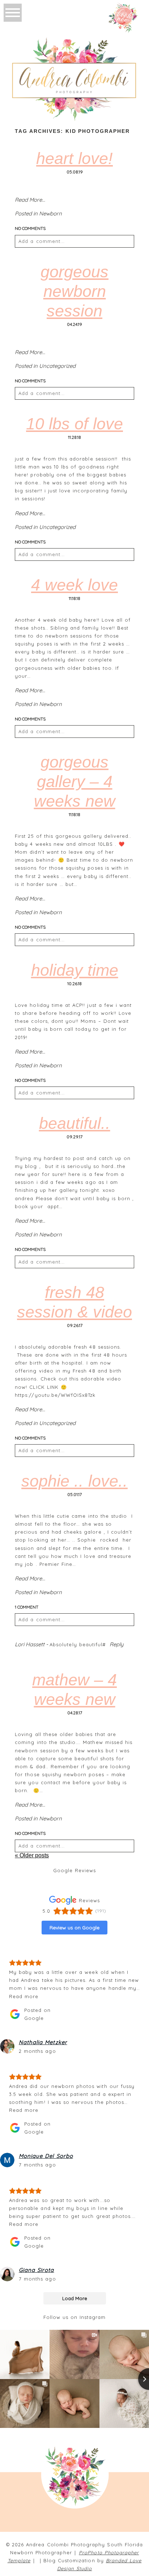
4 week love (74, 585)
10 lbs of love (74, 424)
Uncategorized (57, 366)
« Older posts (32, 1855)
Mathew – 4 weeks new (74, 1690)
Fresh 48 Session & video (74, 1302)
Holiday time (75, 970)
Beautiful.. (75, 1123)
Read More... (30, 200)
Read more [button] (24, 1996)
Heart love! (74, 158)
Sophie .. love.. (74, 1481)
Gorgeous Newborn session (74, 291)
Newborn (50, 213)
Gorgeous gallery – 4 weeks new (75, 781)
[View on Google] (7, 2046)
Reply (117, 1644)
